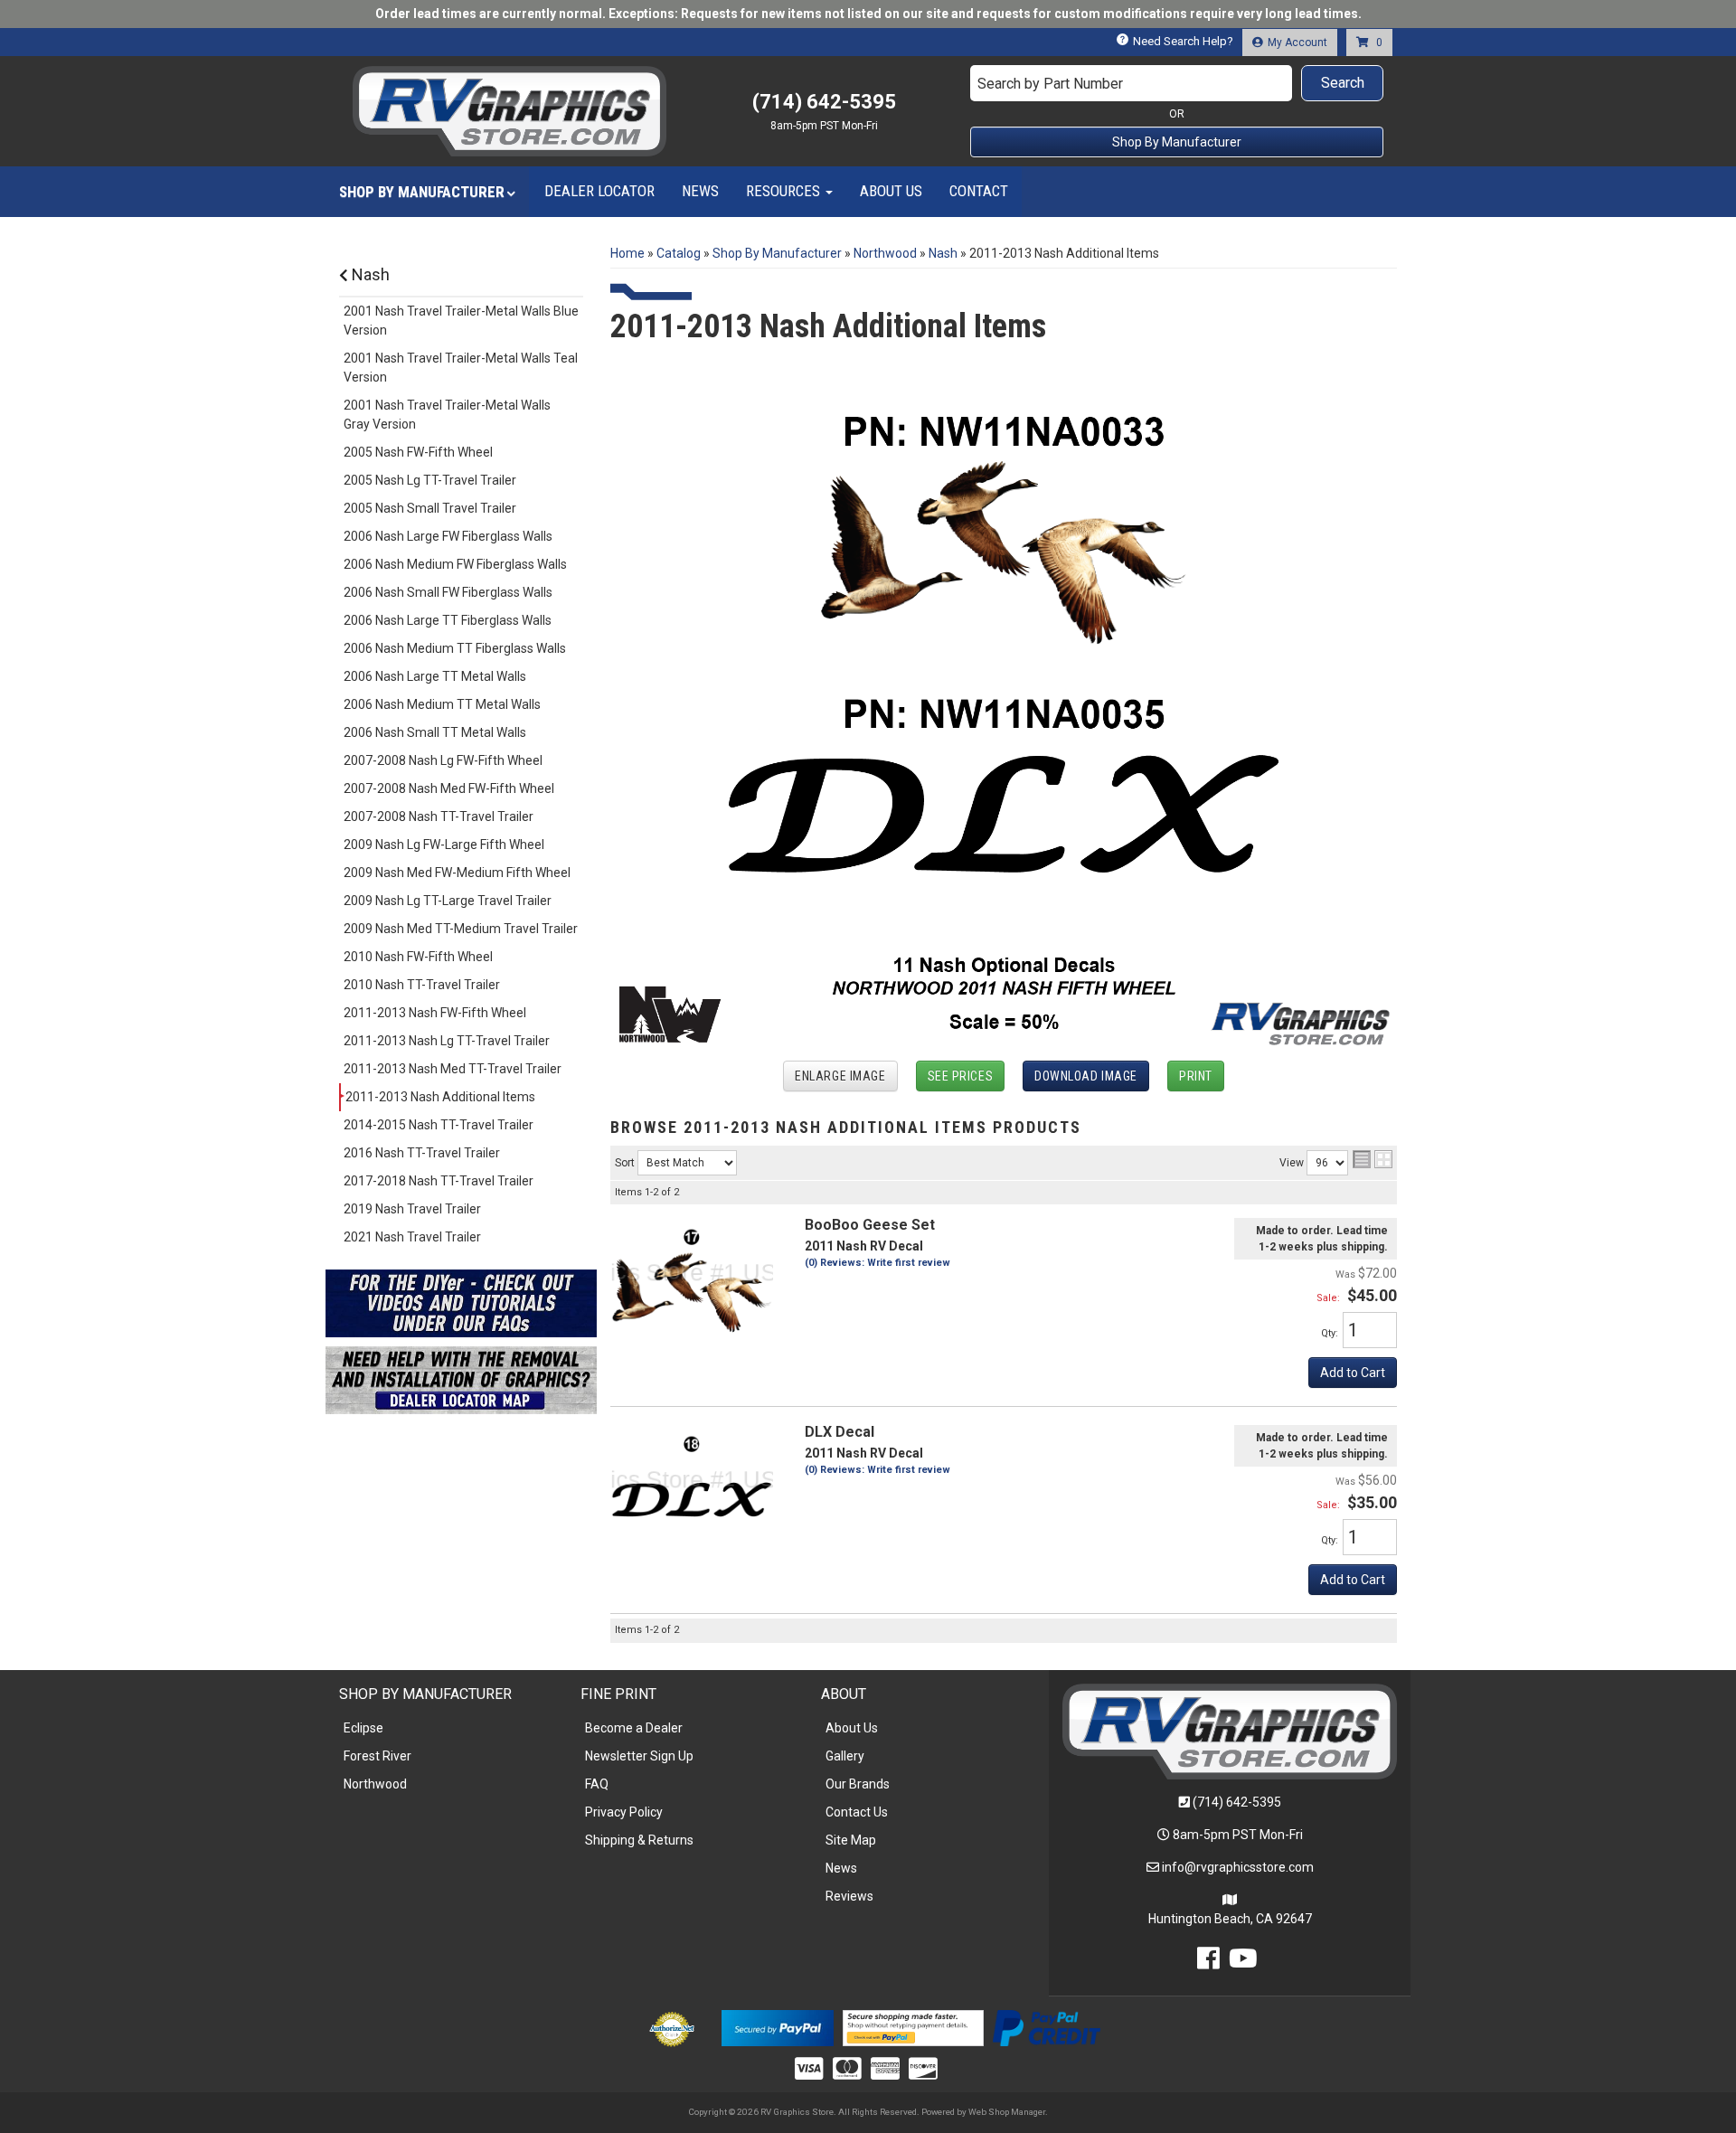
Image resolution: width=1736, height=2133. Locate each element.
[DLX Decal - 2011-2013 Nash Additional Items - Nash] (692, 1485)
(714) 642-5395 (1237, 1802)
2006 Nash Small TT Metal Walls (435, 732)
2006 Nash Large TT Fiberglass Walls (448, 620)
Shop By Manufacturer (1177, 142)
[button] (1177, 83)
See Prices (961, 1076)
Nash (369, 274)
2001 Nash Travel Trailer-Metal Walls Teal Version (461, 368)
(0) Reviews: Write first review (877, 1263)
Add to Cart (1353, 1373)
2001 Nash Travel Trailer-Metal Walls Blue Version (461, 321)
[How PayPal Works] (777, 2027)
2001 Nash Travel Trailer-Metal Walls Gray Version (447, 415)
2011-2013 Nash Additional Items (440, 1097)
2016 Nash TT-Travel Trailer (422, 1153)
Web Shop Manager (1007, 2112)
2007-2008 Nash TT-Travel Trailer (439, 816)
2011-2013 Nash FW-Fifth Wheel (435, 1013)
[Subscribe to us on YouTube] (1243, 1963)
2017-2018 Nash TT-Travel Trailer (439, 1181)
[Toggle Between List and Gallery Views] (1373, 1159)
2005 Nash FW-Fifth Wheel (418, 452)
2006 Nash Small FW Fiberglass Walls (448, 592)
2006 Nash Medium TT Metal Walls (442, 704)
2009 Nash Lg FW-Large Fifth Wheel (444, 845)
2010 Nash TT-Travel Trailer (422, 985)
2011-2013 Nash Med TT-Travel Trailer (453, 1069)
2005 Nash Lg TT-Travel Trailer (430, 480)
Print (1196, 1076)
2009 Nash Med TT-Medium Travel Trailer (461, 929)
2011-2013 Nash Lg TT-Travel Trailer (447, 1041)
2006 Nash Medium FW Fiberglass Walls (455, 564)
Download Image (1086, 1076)
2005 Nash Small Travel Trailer (430, 508)
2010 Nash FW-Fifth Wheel (418, 957)
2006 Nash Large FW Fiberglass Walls (448, 536)
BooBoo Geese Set (870, 1225)
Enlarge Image (840, 1076)
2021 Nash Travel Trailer (412, 1237)
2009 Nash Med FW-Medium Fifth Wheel (457, 873)
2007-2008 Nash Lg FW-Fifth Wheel (443, 760)
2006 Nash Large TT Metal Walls (435, 676)
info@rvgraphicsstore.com (1238, 1867)
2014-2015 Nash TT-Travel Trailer (439, 1125)
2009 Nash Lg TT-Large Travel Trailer (448, 901)
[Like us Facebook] (1208, 1963)
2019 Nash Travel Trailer (412, 1209)
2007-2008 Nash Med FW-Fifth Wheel (449, 788)
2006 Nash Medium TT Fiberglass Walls (455, 648)
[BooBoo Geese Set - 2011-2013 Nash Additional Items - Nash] (692, 1278)
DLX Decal (840, 1432)
